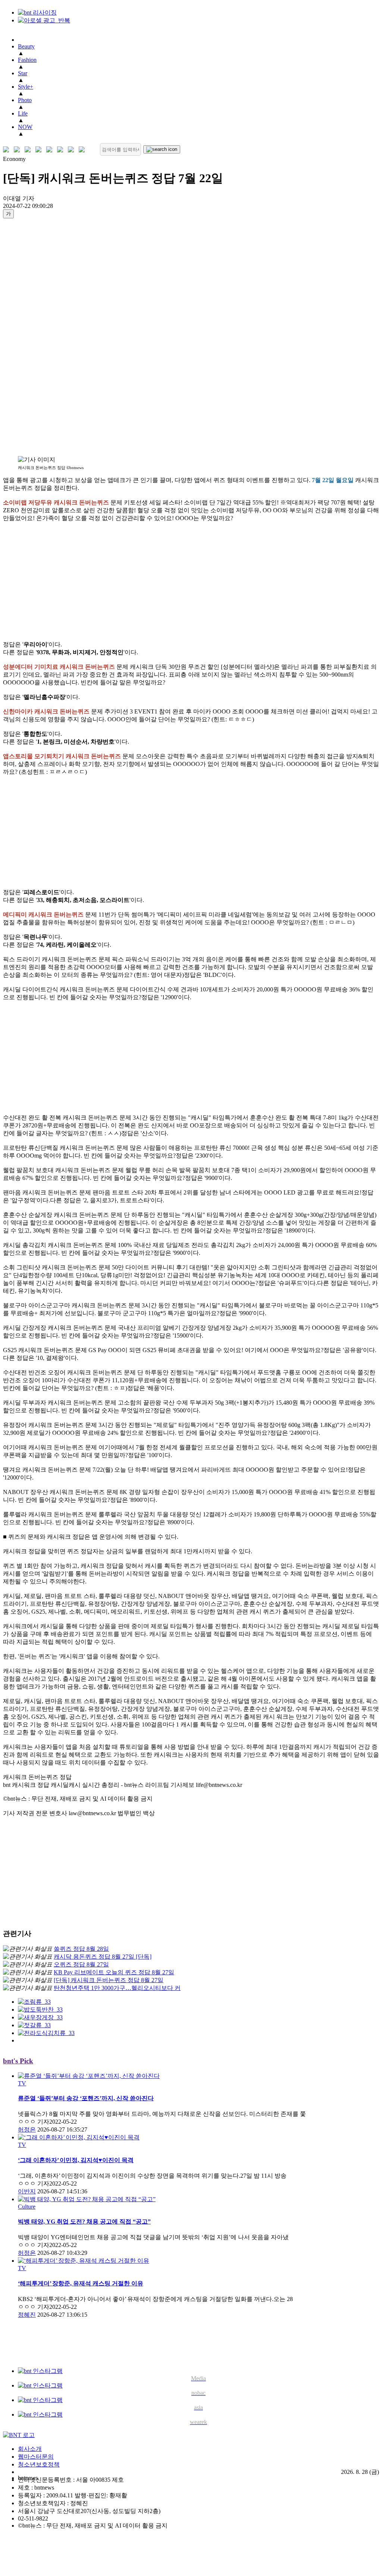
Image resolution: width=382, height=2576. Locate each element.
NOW (25, 127)
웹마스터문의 (36, 2457)
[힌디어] (73, 150)
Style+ (26, 87)
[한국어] (8, 150)
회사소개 (30, 2449)
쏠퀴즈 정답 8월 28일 (81, 1949)
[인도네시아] (83, 150)
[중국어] (40, 150)
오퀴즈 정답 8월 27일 (81, 1964)
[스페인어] (62, 150)
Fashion (27, 60)
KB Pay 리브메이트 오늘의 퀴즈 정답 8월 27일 (114, 1972)
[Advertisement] (33, 337)
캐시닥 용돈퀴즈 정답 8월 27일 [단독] (103, 1957)
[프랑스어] (51, 150)
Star (23, 73)
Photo (25, 100)
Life (23, 113)
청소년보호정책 (39, 2464)
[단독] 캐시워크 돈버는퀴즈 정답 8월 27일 (109, 1980)
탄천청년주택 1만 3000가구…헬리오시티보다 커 (117, 1988)
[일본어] (29, 150)
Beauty (26, 46)
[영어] (18, 150)
